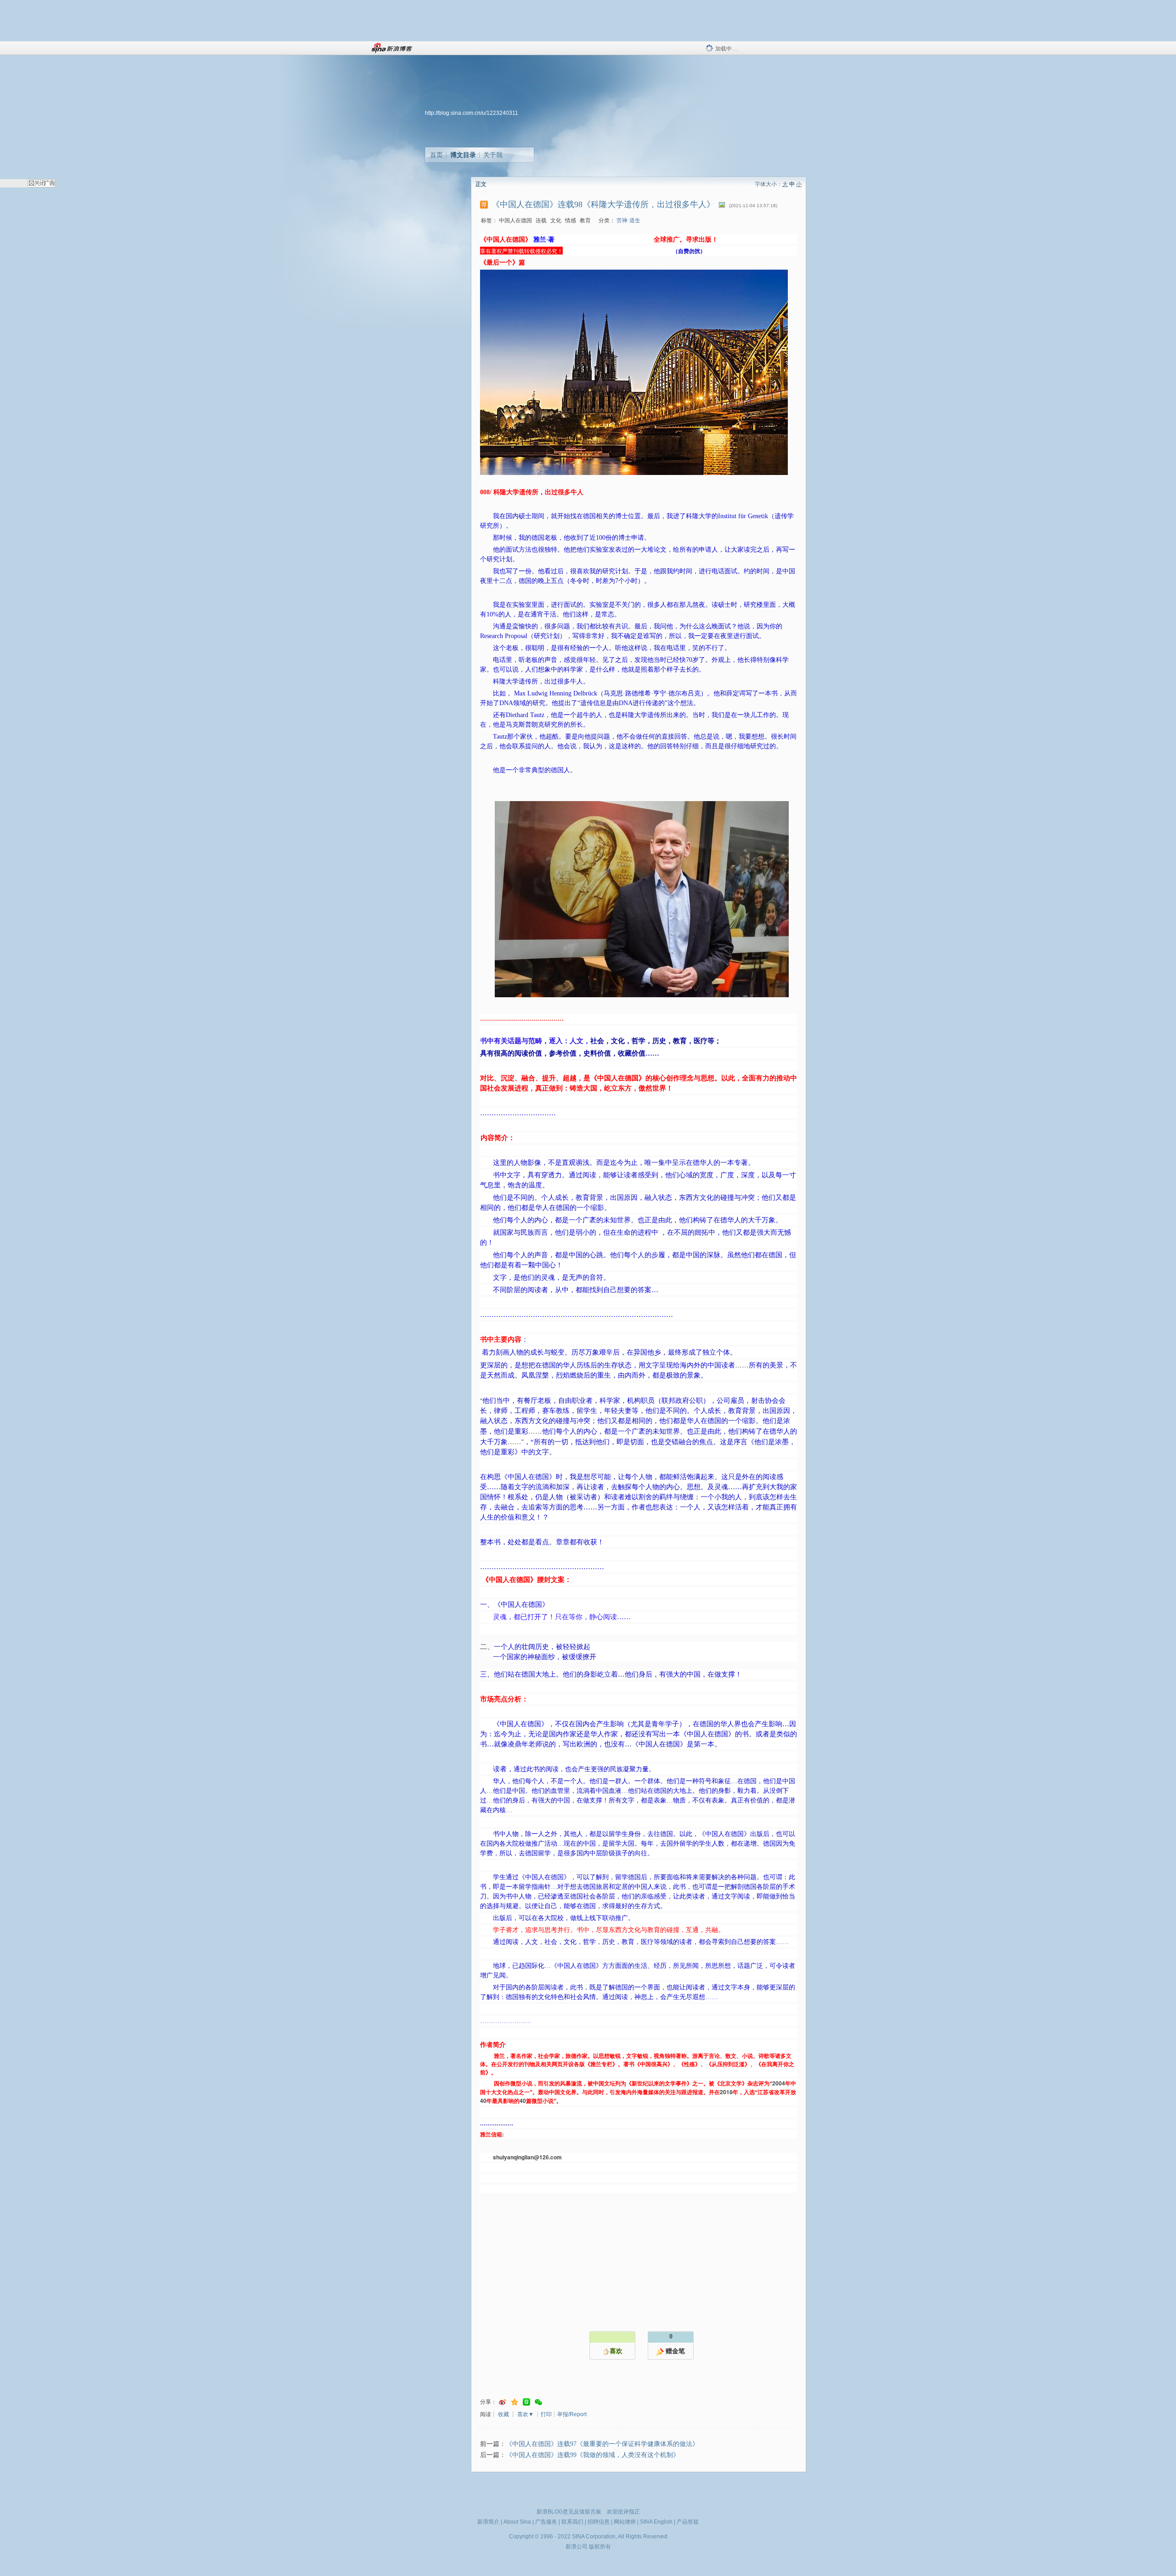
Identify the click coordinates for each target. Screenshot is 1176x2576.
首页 (436, 155)
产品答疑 (688, 2522)
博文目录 (463, 155)
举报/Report (572, 2414)
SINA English (656, 2522)
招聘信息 (599, 2522)
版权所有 (600, 2547)
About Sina (517, 2522)
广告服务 (546, 2522)
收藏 (503, 2414)
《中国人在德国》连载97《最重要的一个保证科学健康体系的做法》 (602, 2444)
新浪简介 (488, 2522)
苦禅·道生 (628, 220)
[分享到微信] (538, 2402)
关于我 (493, 155)
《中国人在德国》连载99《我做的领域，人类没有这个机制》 (593, 2455)
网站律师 (625, 2522)
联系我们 (572, 2522)
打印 (546, 2414)
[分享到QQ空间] (514, 2402)
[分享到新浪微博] (503, 2402)
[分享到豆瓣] (526, 2402)
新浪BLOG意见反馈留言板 (569, 2512)
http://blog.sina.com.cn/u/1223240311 (472, 113)
